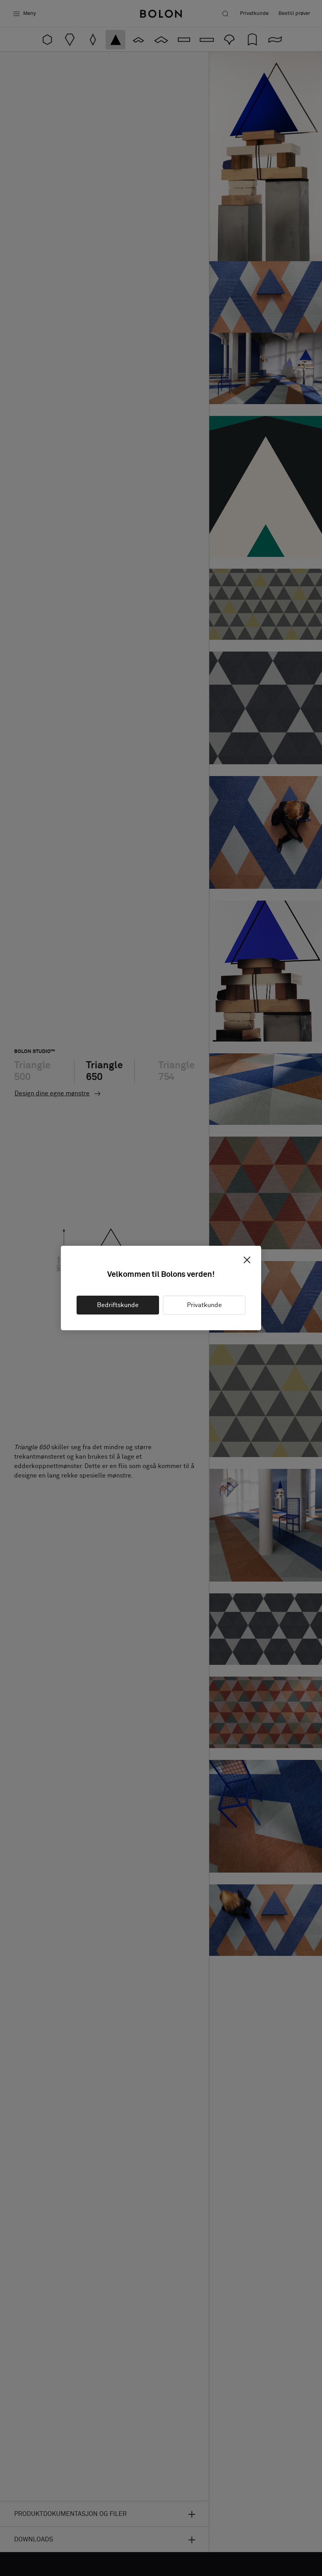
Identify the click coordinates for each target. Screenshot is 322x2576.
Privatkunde (204, 1305)
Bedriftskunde (118, 1305)
